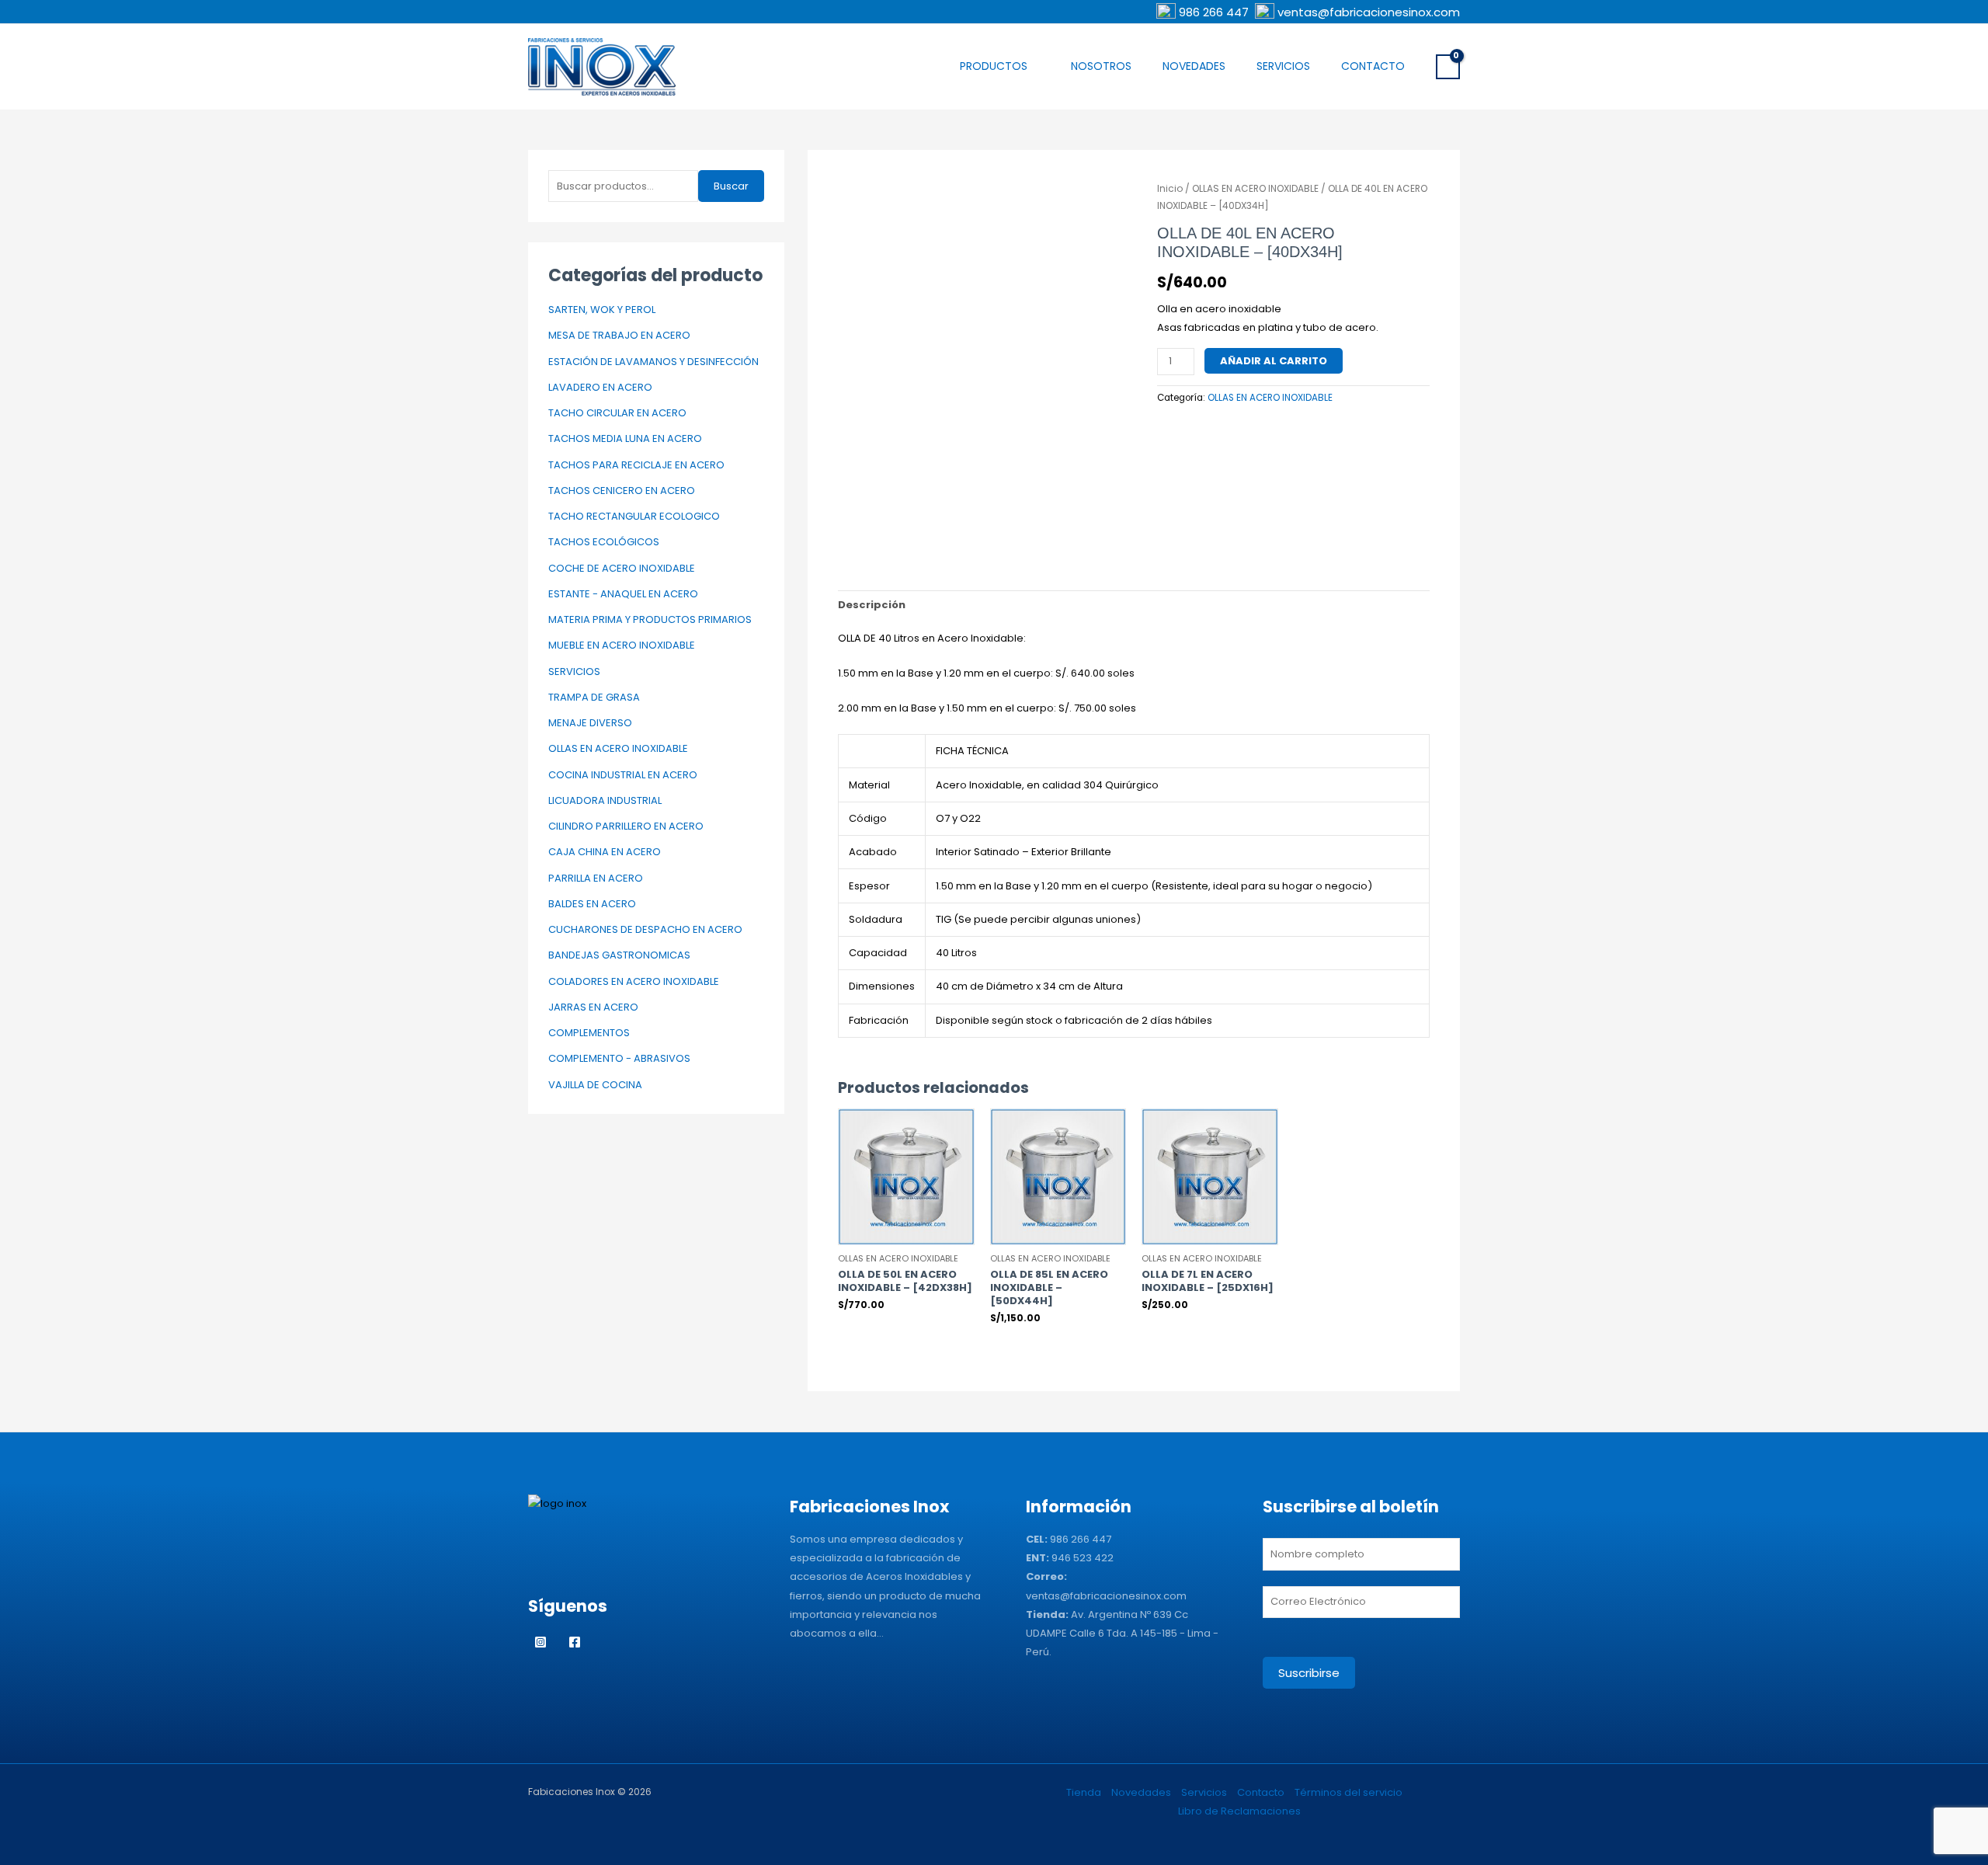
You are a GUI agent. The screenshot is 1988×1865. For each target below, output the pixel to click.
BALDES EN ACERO (592, 904)
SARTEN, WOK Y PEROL (602, 310)
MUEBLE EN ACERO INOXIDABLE (622, 645)
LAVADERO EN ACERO (600, 387)
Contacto (1373, 66)
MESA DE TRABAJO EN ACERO (619, 335)
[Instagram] (540, 1642)
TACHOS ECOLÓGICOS (604, 542)
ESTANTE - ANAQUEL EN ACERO (623, 594)
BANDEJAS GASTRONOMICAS (619, 955)
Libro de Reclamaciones (1239, 1811)
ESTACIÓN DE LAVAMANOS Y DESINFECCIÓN (653, 362)
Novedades (1194, 66)
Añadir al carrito (1274, 361)
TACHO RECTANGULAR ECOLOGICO (634, 516)
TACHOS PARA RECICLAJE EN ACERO (636, 465)
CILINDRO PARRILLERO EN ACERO (626, 826)
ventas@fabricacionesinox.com (1369, 12)
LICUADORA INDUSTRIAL (605, 800)
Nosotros (1101, 66)
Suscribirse (1309, 1673)
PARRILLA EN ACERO (596, 878)
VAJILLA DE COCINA (595, 1085)
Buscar (731, 186)
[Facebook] (575, 1642)
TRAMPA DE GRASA (594, 697)
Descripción (872, 605)
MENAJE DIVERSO (590, 723)
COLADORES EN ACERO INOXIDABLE (634, 981)
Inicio (1170, 188)
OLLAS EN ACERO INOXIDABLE (618, 748)
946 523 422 (1083, 1558)
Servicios (1283, 66)
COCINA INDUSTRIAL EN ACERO (623, 775)
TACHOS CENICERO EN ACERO (622, 491)
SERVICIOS (574, 672)
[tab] (872, 605)
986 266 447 (1215, 12)
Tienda (1084, 1792)
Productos (994, 66)
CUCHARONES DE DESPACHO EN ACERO (645, 929)
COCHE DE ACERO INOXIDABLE (622, 568)
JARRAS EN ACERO (593, 1007)
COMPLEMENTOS (589, 1033)
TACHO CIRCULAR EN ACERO (617, 413)
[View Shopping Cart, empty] (1448, 67)
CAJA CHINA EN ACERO (605, 852)
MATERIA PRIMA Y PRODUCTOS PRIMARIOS (650, 619)
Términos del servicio (1349, 1792)
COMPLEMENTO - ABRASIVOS (619, 1058)
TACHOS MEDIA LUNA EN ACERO (625, 438)
